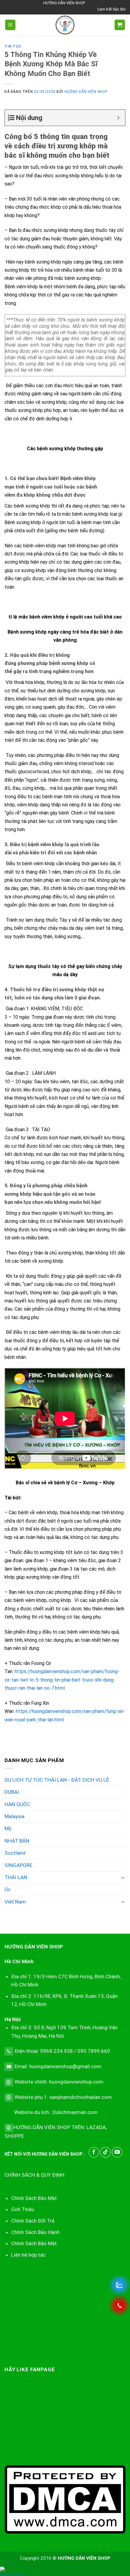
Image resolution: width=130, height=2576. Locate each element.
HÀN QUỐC (17, 1804)
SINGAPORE (18, 1865)
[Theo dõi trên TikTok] (105, 2152)
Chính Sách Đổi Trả (33, 2221)
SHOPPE (14, 2136)
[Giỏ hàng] (120, 25)
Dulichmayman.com (75, 2112)
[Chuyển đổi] (123, 1878)
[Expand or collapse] (118, 118)
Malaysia (15, 1816)
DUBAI (12, 1792)
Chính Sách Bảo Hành (35, 2232)
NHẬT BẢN (17, 1841)
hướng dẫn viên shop (86, 92)
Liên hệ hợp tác (28, 2255)
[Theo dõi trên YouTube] (117, 2152)
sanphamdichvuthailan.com (81, 2097)
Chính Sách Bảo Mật (34, 2243)
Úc (8, 1889)
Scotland (15, 1853)
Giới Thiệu (23, 2209)
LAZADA (96, 2127)
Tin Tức (13, 46)
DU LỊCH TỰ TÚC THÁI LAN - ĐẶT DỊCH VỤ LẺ (57, 1780)
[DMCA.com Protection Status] (65, 2499)
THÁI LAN (16, 1877)
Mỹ (8, 1828)
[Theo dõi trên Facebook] (94, 2152)
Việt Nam (15, 1902)
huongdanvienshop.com (76, 2082)
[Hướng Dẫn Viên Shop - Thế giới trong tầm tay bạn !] (65, 25)
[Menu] (10, 25)
